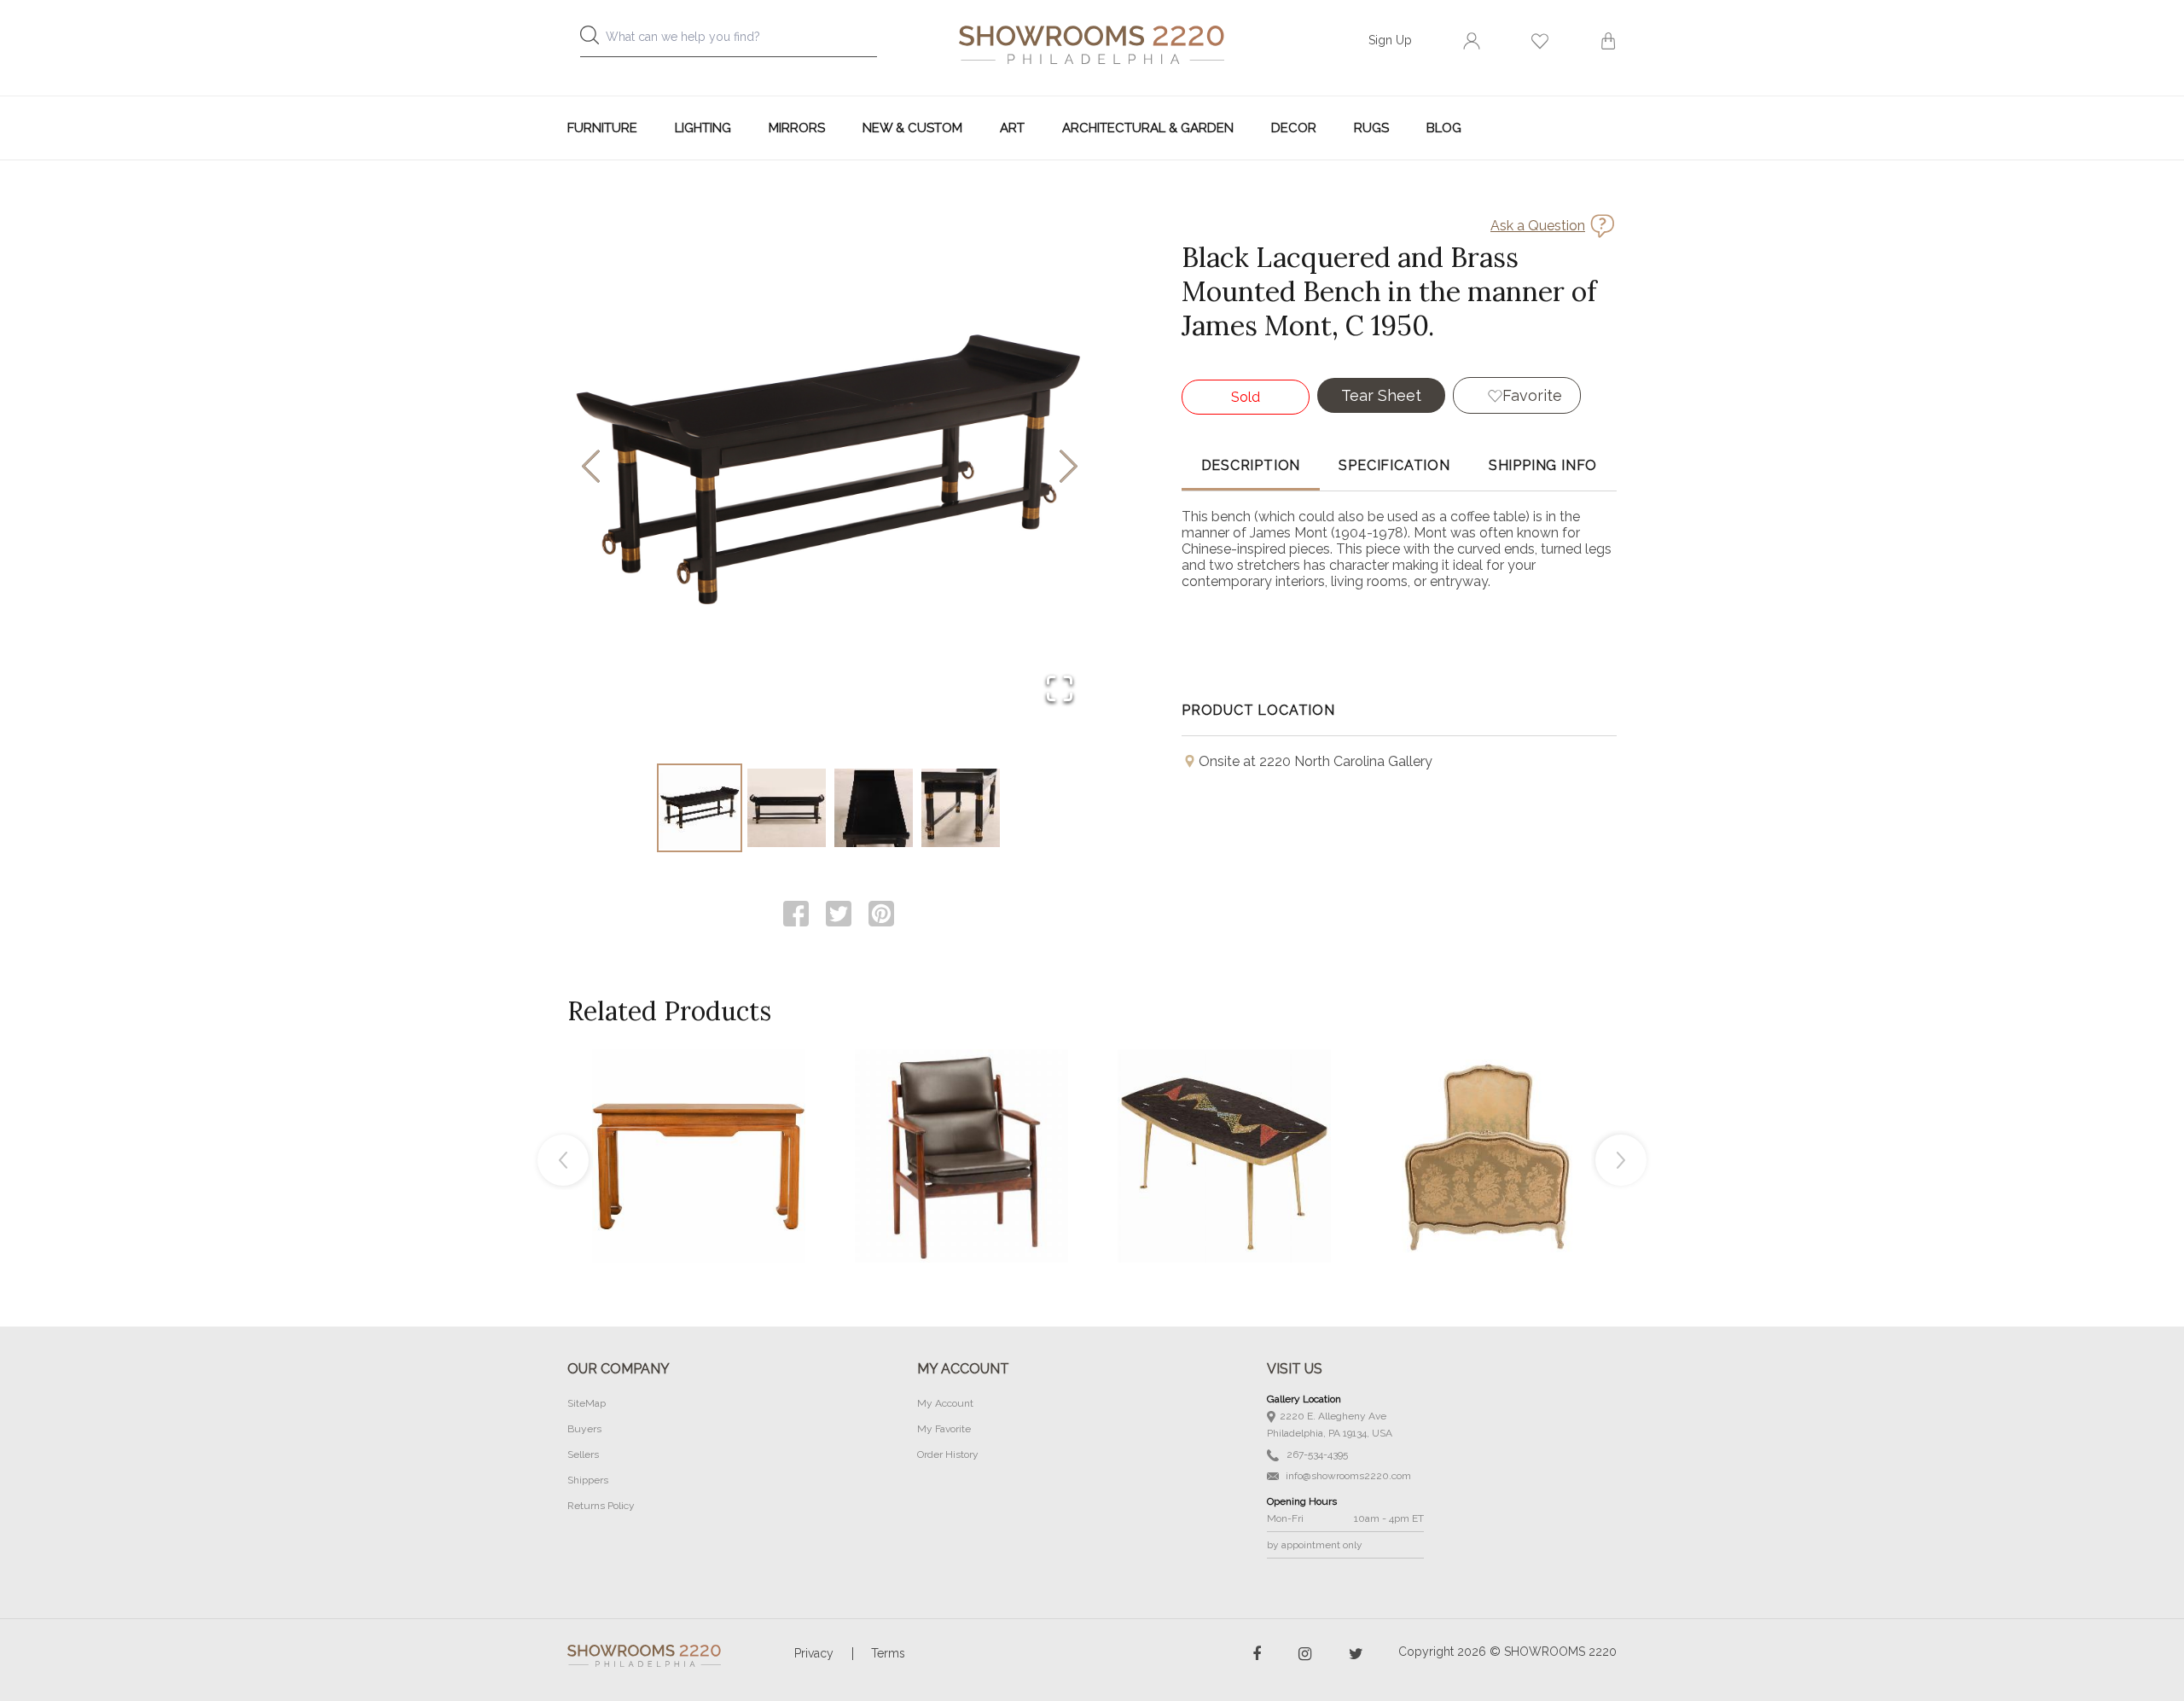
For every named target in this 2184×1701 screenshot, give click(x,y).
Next (1621, 1160)
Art (1012, 128)
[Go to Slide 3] (874, 808)
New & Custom (912, 128)
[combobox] (742, 41)
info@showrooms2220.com (1347, 1476)
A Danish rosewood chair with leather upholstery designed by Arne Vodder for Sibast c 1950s (961, 1118)
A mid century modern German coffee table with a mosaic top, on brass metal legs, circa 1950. (1224, 1118)
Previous (563, 1160)
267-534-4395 (1316, 1454)
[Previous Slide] (591, 468)
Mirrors (797, 128)
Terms (888, 1653)
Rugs (1371, 128)
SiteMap (587, 1403)
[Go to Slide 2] (787, 808)
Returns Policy (601, 1506)
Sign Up (1390, 40)
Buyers (584, 1429)
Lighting (703, 128)
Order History (948, 1454)
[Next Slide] (1069, 468)
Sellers (583, 1454)
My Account (945, 1403)
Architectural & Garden (1148, 128)
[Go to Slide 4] (961, 808)
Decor (1294, 128)
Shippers (588, 1480)
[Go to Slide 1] (700, 808)
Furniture (602, 128)
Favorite (1532, 395)
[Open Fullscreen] (1060, 690)
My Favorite (944, 1429)
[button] (830, 467)
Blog (1444, 128)
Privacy (814, 1653)
